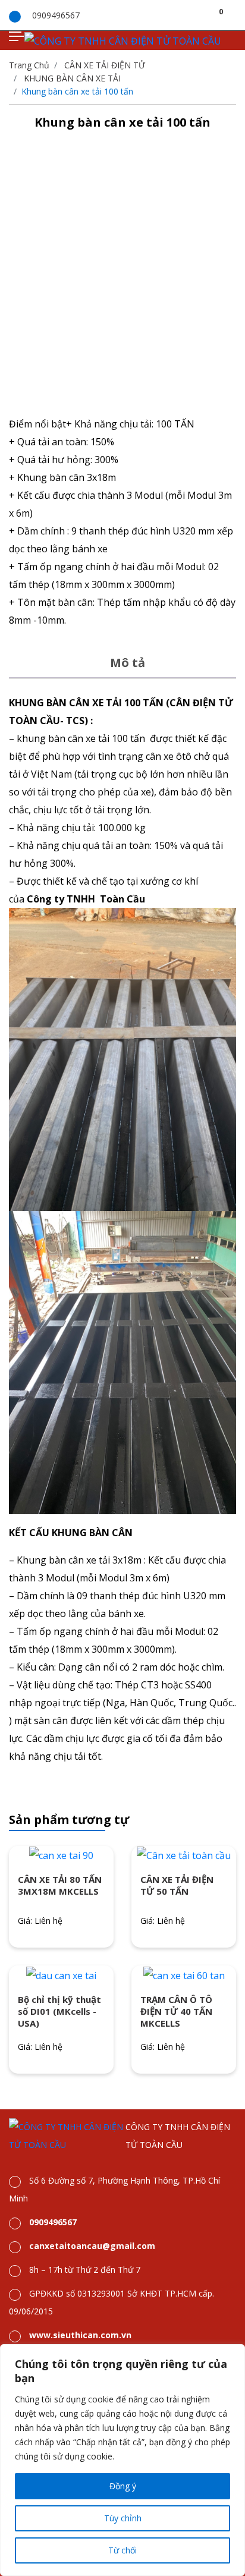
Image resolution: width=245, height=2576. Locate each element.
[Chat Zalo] (224, 2304)
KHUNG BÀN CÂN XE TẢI (72, 78)
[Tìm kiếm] (206, 15)
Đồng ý (123, 2486)
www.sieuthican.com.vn (80, 2335)
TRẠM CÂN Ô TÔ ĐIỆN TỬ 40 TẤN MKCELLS (176, 2011)
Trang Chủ (29, 65)
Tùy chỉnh (123, 2518)
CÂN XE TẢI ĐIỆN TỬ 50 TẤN (177, 1885)
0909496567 (56, 15)
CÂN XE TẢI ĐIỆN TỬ (105, 65)
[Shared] (233, 15)
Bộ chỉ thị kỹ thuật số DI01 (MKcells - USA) (59, 2011)
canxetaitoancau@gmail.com (92, 2246)
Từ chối (122, 2550)
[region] (122, 2460)
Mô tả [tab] (128, 663)
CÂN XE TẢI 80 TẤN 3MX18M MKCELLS (60, 1885)
